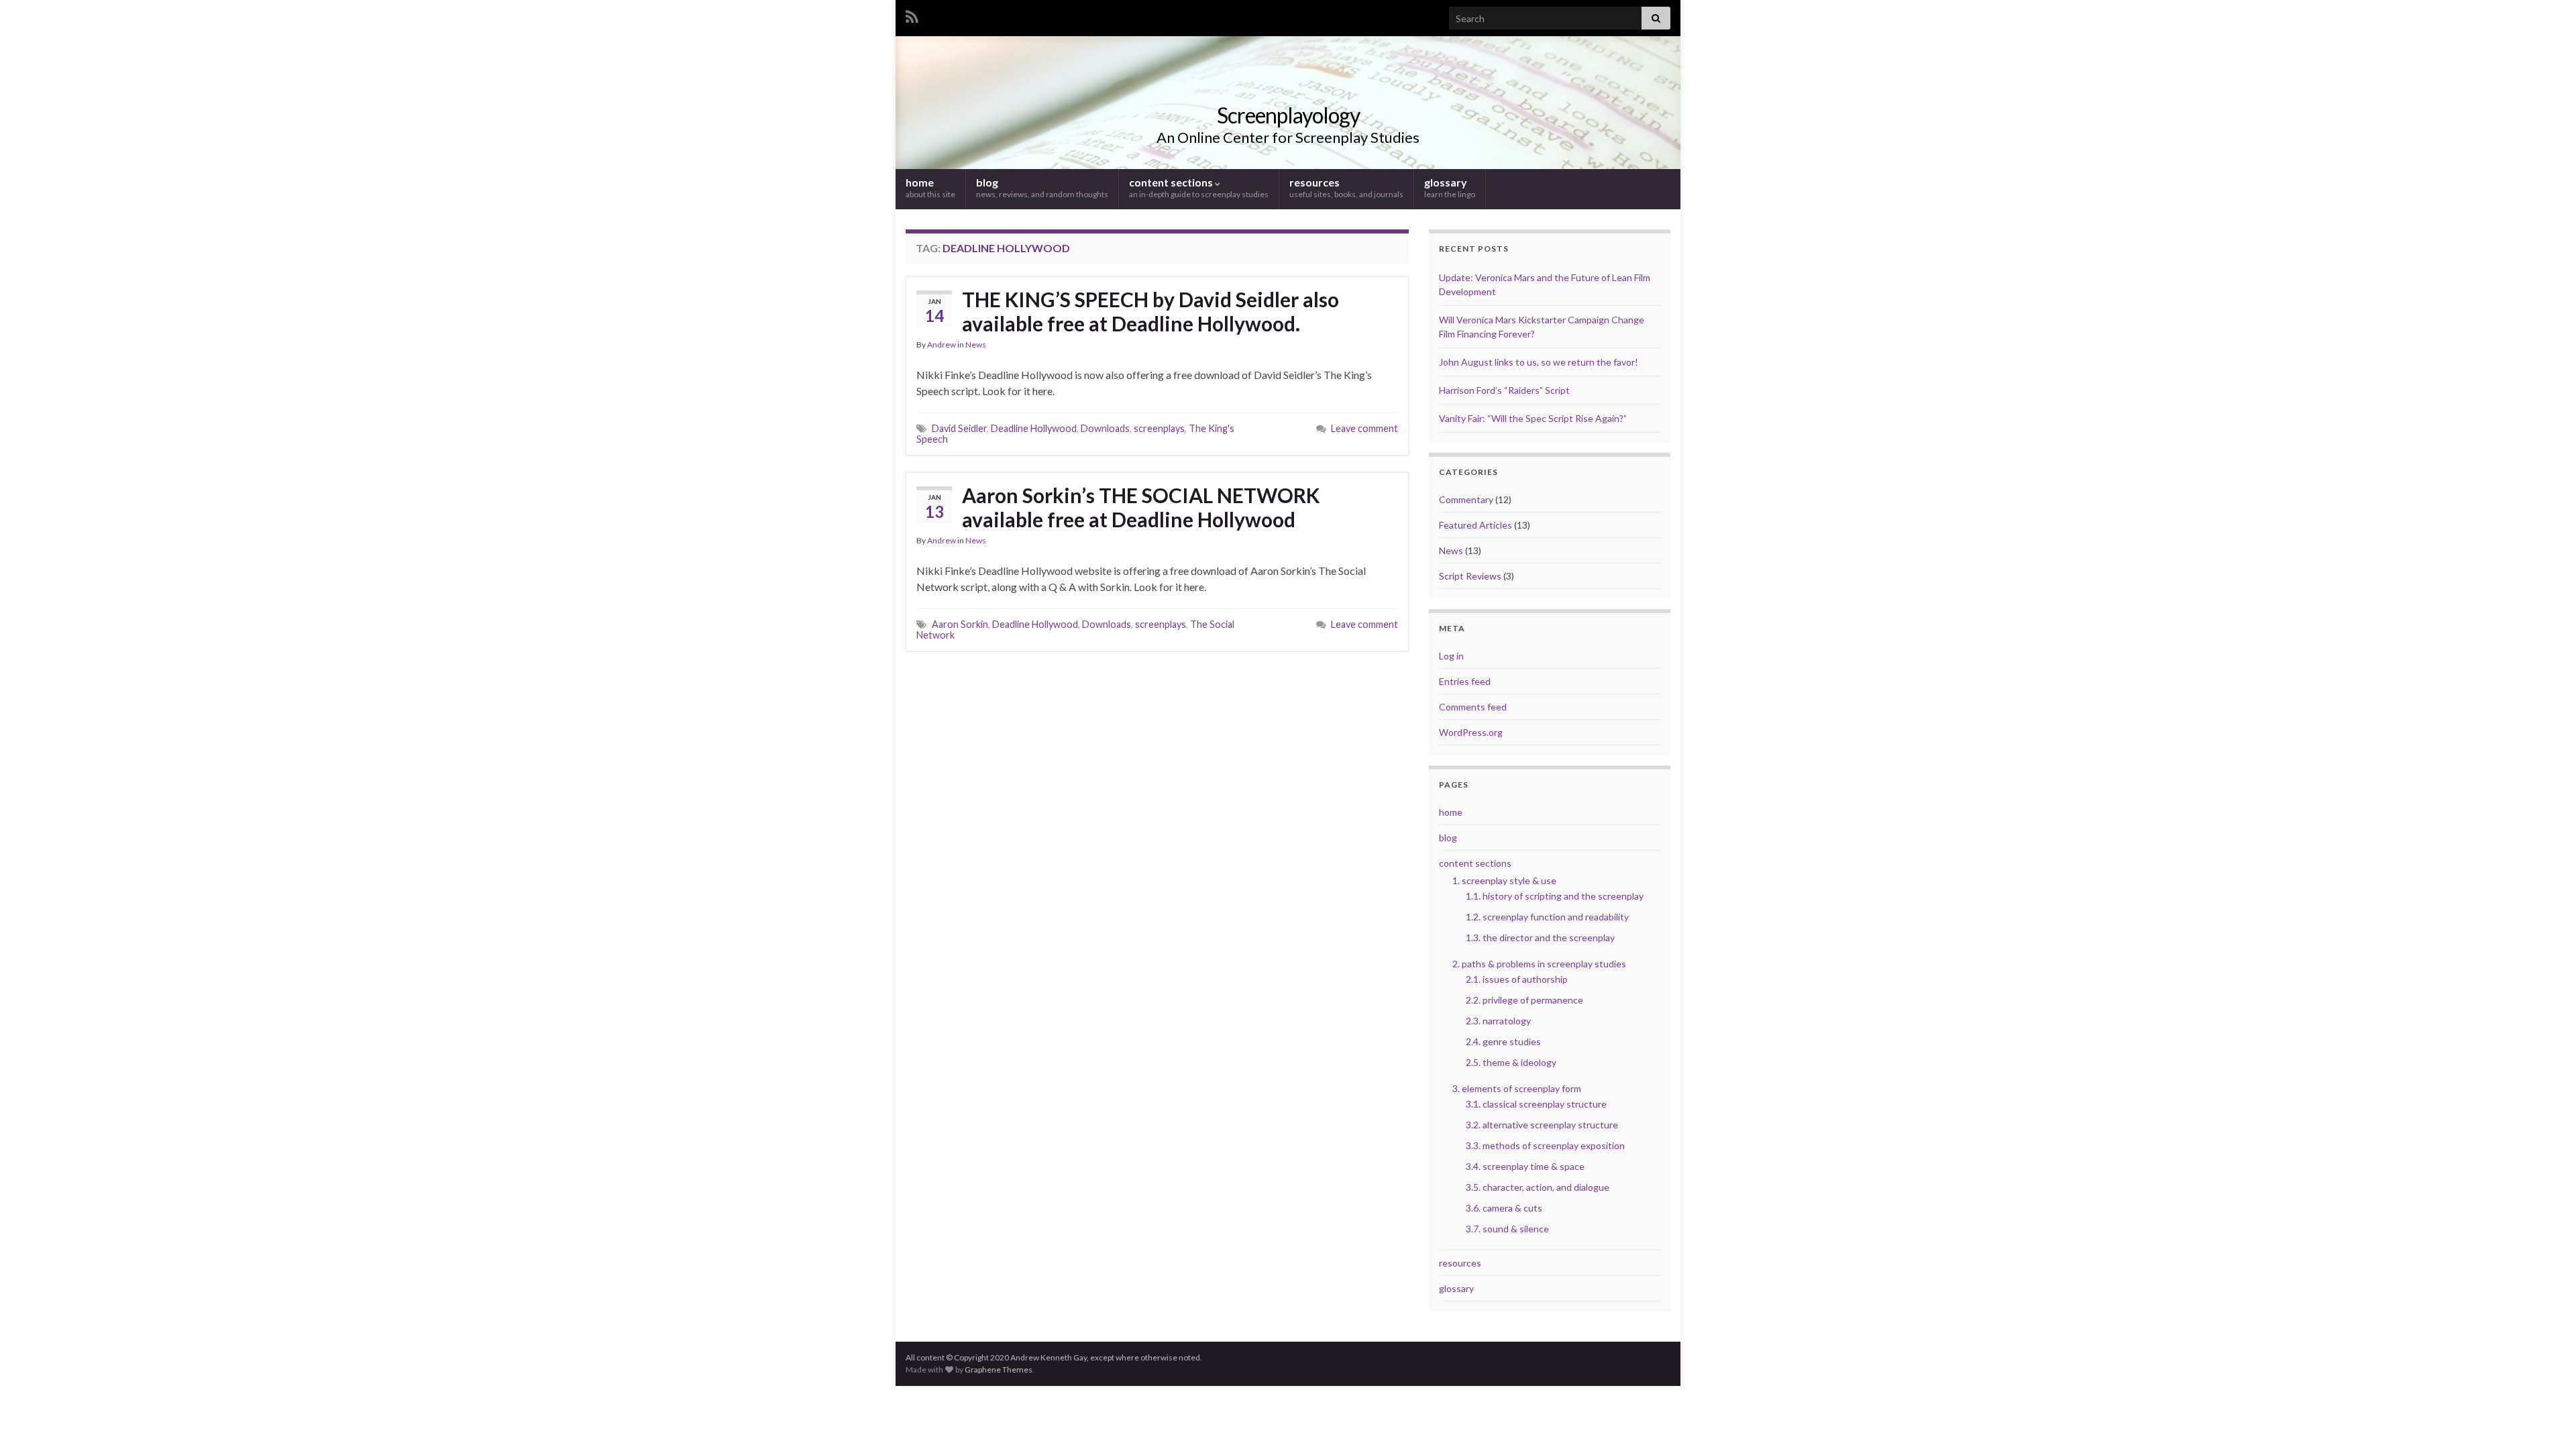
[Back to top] (2546, 1419)
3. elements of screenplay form (1517, 1088)
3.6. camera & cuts (1504, 1208)
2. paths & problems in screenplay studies (1539, 964)
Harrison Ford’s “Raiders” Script (1504, 390)
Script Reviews (1470, 576)
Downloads (1105, 428)
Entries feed (1465, 681)
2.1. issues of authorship (1517, 979)
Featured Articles (1475, 525)
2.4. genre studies (1503, 1041)
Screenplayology (1288, 115)
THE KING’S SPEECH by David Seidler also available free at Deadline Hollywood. (1150, 311)
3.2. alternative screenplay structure (1542, 1125)
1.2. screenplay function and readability (1547, 917)
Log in (1451, 656)
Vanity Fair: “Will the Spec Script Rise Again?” (1533, 418)
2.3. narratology (1498, 1021)
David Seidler (959, 428)
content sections (1199, 187)
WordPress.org (1471, 732)
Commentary (1466, 499)
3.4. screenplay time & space (1525, 1166)
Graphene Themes (999, 1370)
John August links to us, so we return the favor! (1539, 362)
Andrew (942, 344)
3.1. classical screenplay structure (1536, 1104)
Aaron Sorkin (960, 624)
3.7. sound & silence (1507, 1229)
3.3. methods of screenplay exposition (1545, 1145)
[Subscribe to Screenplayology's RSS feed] (912, 14)
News (976, 344)
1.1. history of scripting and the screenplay (1555, 896)
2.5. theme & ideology (1511, 1062)
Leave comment (1364, 428)
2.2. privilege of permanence (1524, 1000)
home (930, 187)
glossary (1450, 187)
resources (1346, 187)
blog (1042, 187)
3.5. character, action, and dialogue (1538, 1187)
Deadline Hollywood (1034, 428)
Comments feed (1473, 707)
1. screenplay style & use (1504, 880)
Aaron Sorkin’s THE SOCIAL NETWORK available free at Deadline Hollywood (1141, 507)
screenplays (1159, 428)
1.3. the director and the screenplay (1540, 937)
